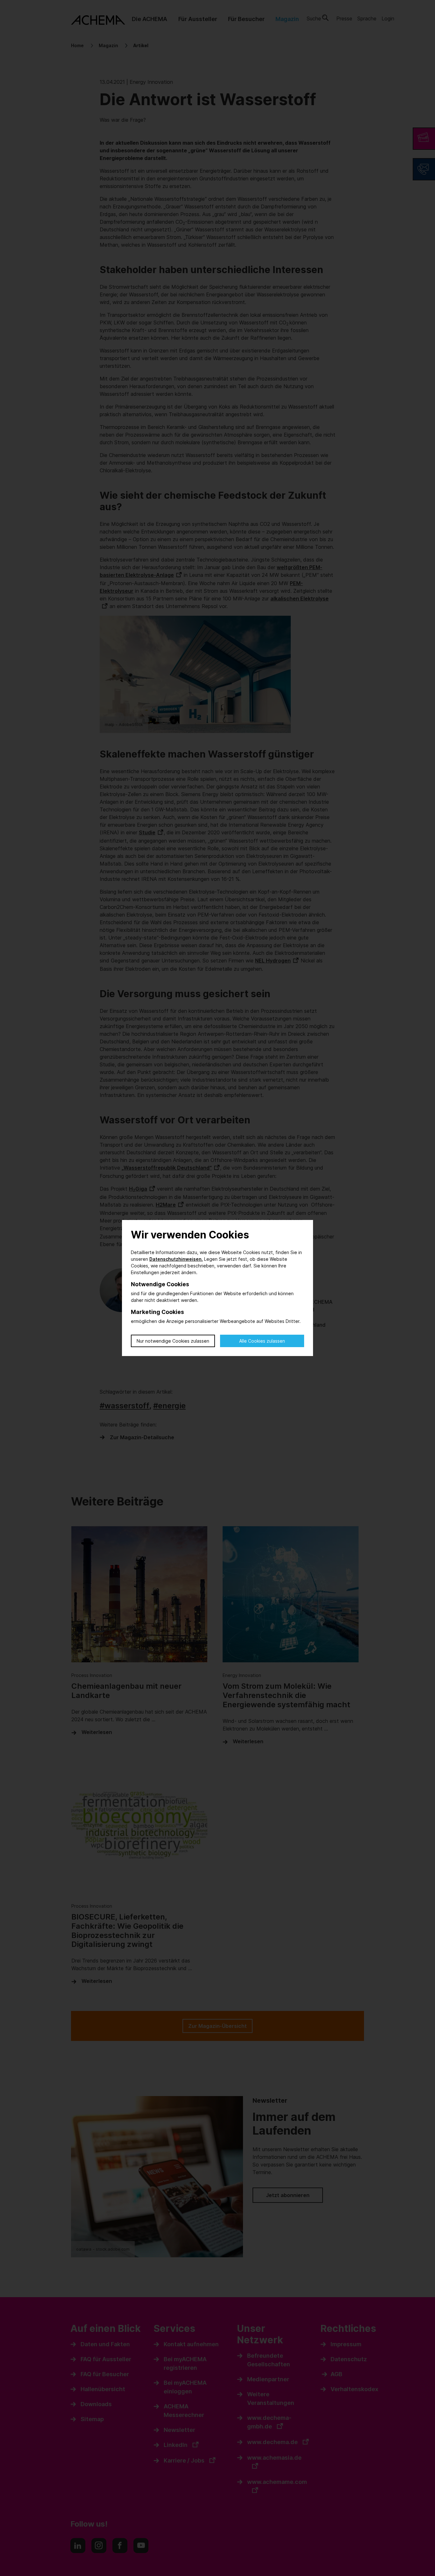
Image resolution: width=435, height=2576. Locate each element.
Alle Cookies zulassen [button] (262, 1341)
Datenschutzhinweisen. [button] (176, 1259)
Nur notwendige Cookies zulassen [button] (173, 1341)
